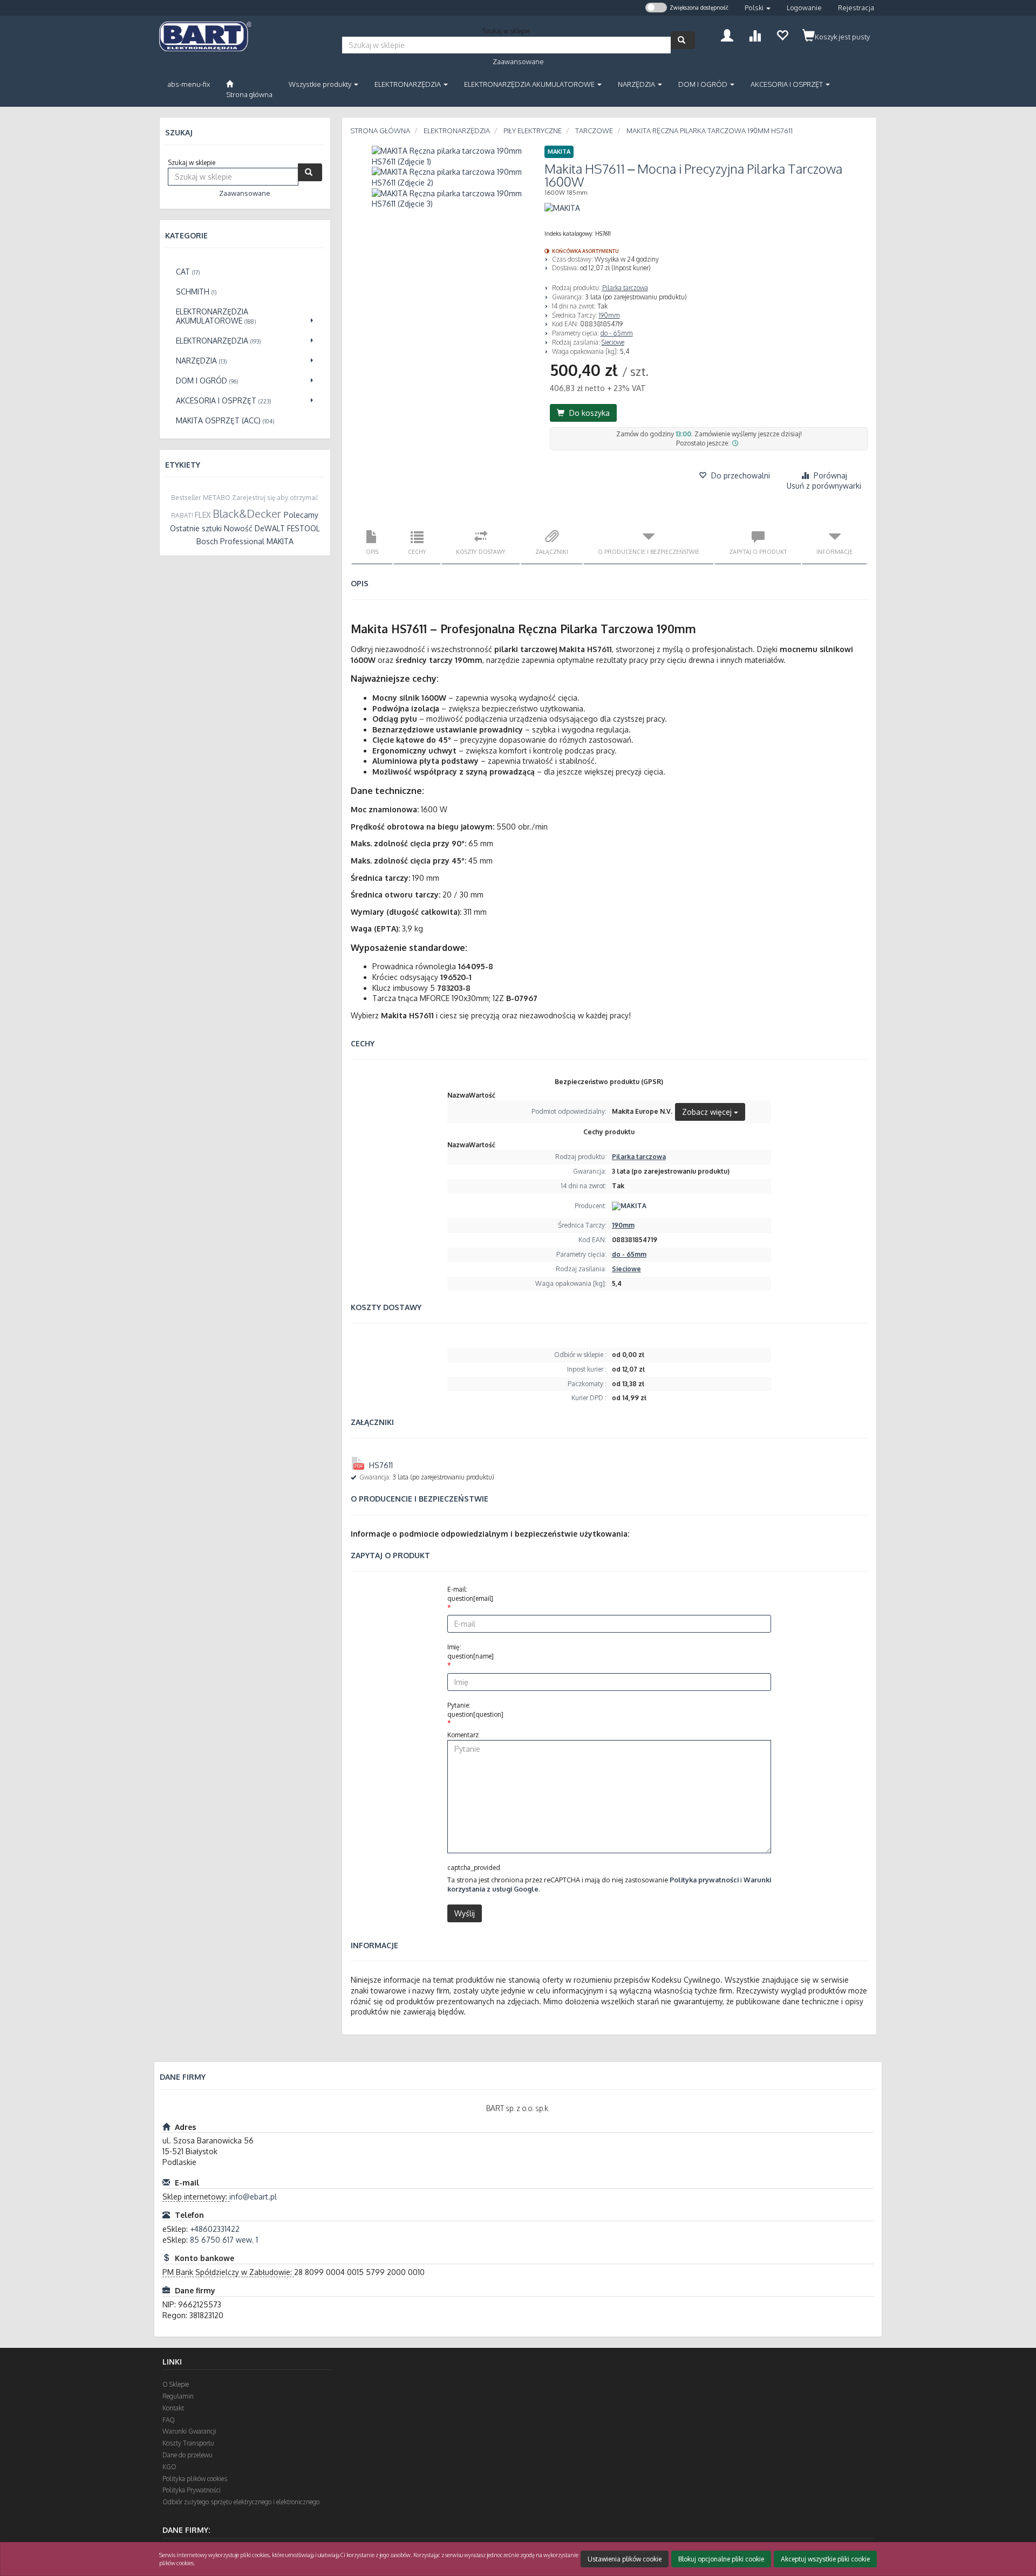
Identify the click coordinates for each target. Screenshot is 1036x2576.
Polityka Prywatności (192, 2490)
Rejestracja (856, 8)
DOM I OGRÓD (704, 84)
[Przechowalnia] (782, 34)
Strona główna (380, 131)
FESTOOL (304, 528)
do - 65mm (617, 333)
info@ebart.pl (253, 2197)
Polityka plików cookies (195, 2479)
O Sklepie (176, 2384)
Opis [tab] (372, 551)
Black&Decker (247, 513)
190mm (609, 315)
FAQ (169, 2420)
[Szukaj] (683, 40)
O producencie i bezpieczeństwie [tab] (649, 551)
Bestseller (186, 498)
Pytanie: (475, 1710)
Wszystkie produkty (321, 84)
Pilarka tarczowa (625, 288)
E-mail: (470, 1594)
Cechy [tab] (417, 551)
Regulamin (178, 2396)
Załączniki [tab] (552, 551)
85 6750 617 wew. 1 (224, 2240)
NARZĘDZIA (637, 84)
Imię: (471, 1652)
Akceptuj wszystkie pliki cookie (825, 2559)
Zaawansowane (518, 61)
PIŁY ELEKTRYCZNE (533, 131)
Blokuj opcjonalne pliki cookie (721, 2559)
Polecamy (301, 515)
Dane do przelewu (188, 2455)
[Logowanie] (727, 34)
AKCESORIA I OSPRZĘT (788, 84)
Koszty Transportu (188, 2443)
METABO (217, 498)
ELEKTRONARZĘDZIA (408, 84)
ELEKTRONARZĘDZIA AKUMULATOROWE (530, 84)
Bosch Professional (230, 541)
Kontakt (173, 2408)
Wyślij (465, 1913)
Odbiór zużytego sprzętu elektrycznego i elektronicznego (241, 2502)
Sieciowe (613, 342)
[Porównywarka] (755, 34)
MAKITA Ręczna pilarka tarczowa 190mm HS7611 (710, 131)
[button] (758, 8)
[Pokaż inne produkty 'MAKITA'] (562, 208)
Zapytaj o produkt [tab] (758, 551)
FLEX (203, 515)
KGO (169, 2467)
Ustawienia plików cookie (625, 2559)
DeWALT (270, 528)
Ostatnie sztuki (196, 528)
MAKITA (280, 541)
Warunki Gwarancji (189, 2431)
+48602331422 (215, 2229)
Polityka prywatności (704, 1880)
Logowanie (804, 8)
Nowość (238, 528)
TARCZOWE (594, 131)
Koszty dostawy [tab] (481, 551)
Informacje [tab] (834, 551)
